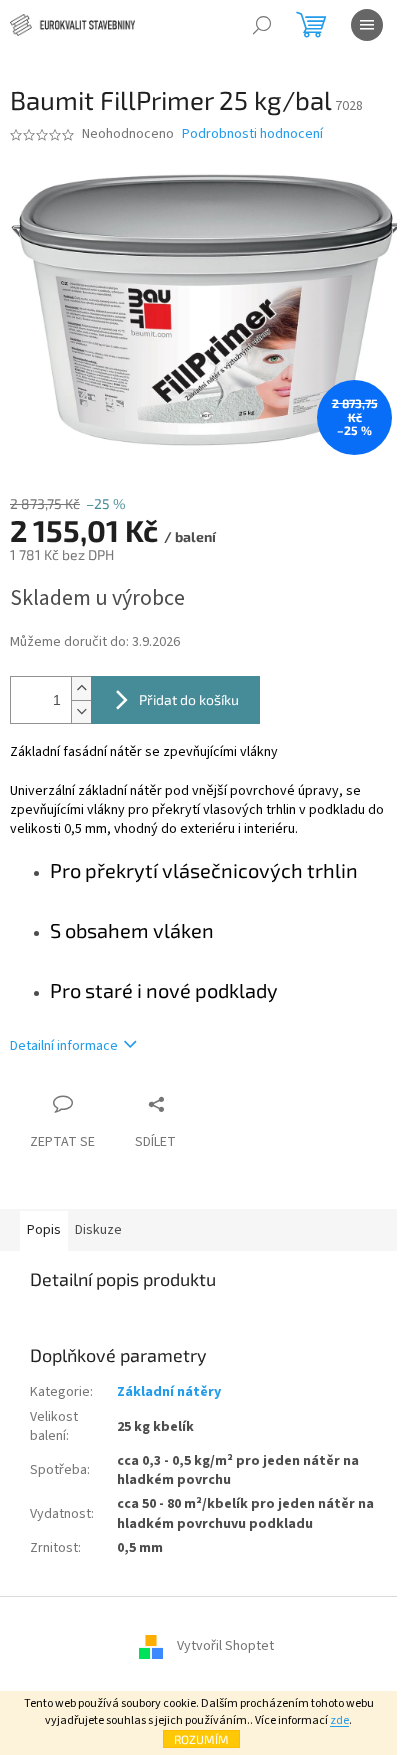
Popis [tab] (44, 1230)
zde (339, 1720)
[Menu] (367, 25)
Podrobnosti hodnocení (252, 134)
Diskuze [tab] (98, 1230)
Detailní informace (64, 1046)
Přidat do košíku (189, 699)
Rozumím (201, 1739)
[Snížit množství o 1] (81, 711)
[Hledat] (262, 25)
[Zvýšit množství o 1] (81, 688)
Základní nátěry (169, 1392)
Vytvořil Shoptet (225, 1647)
